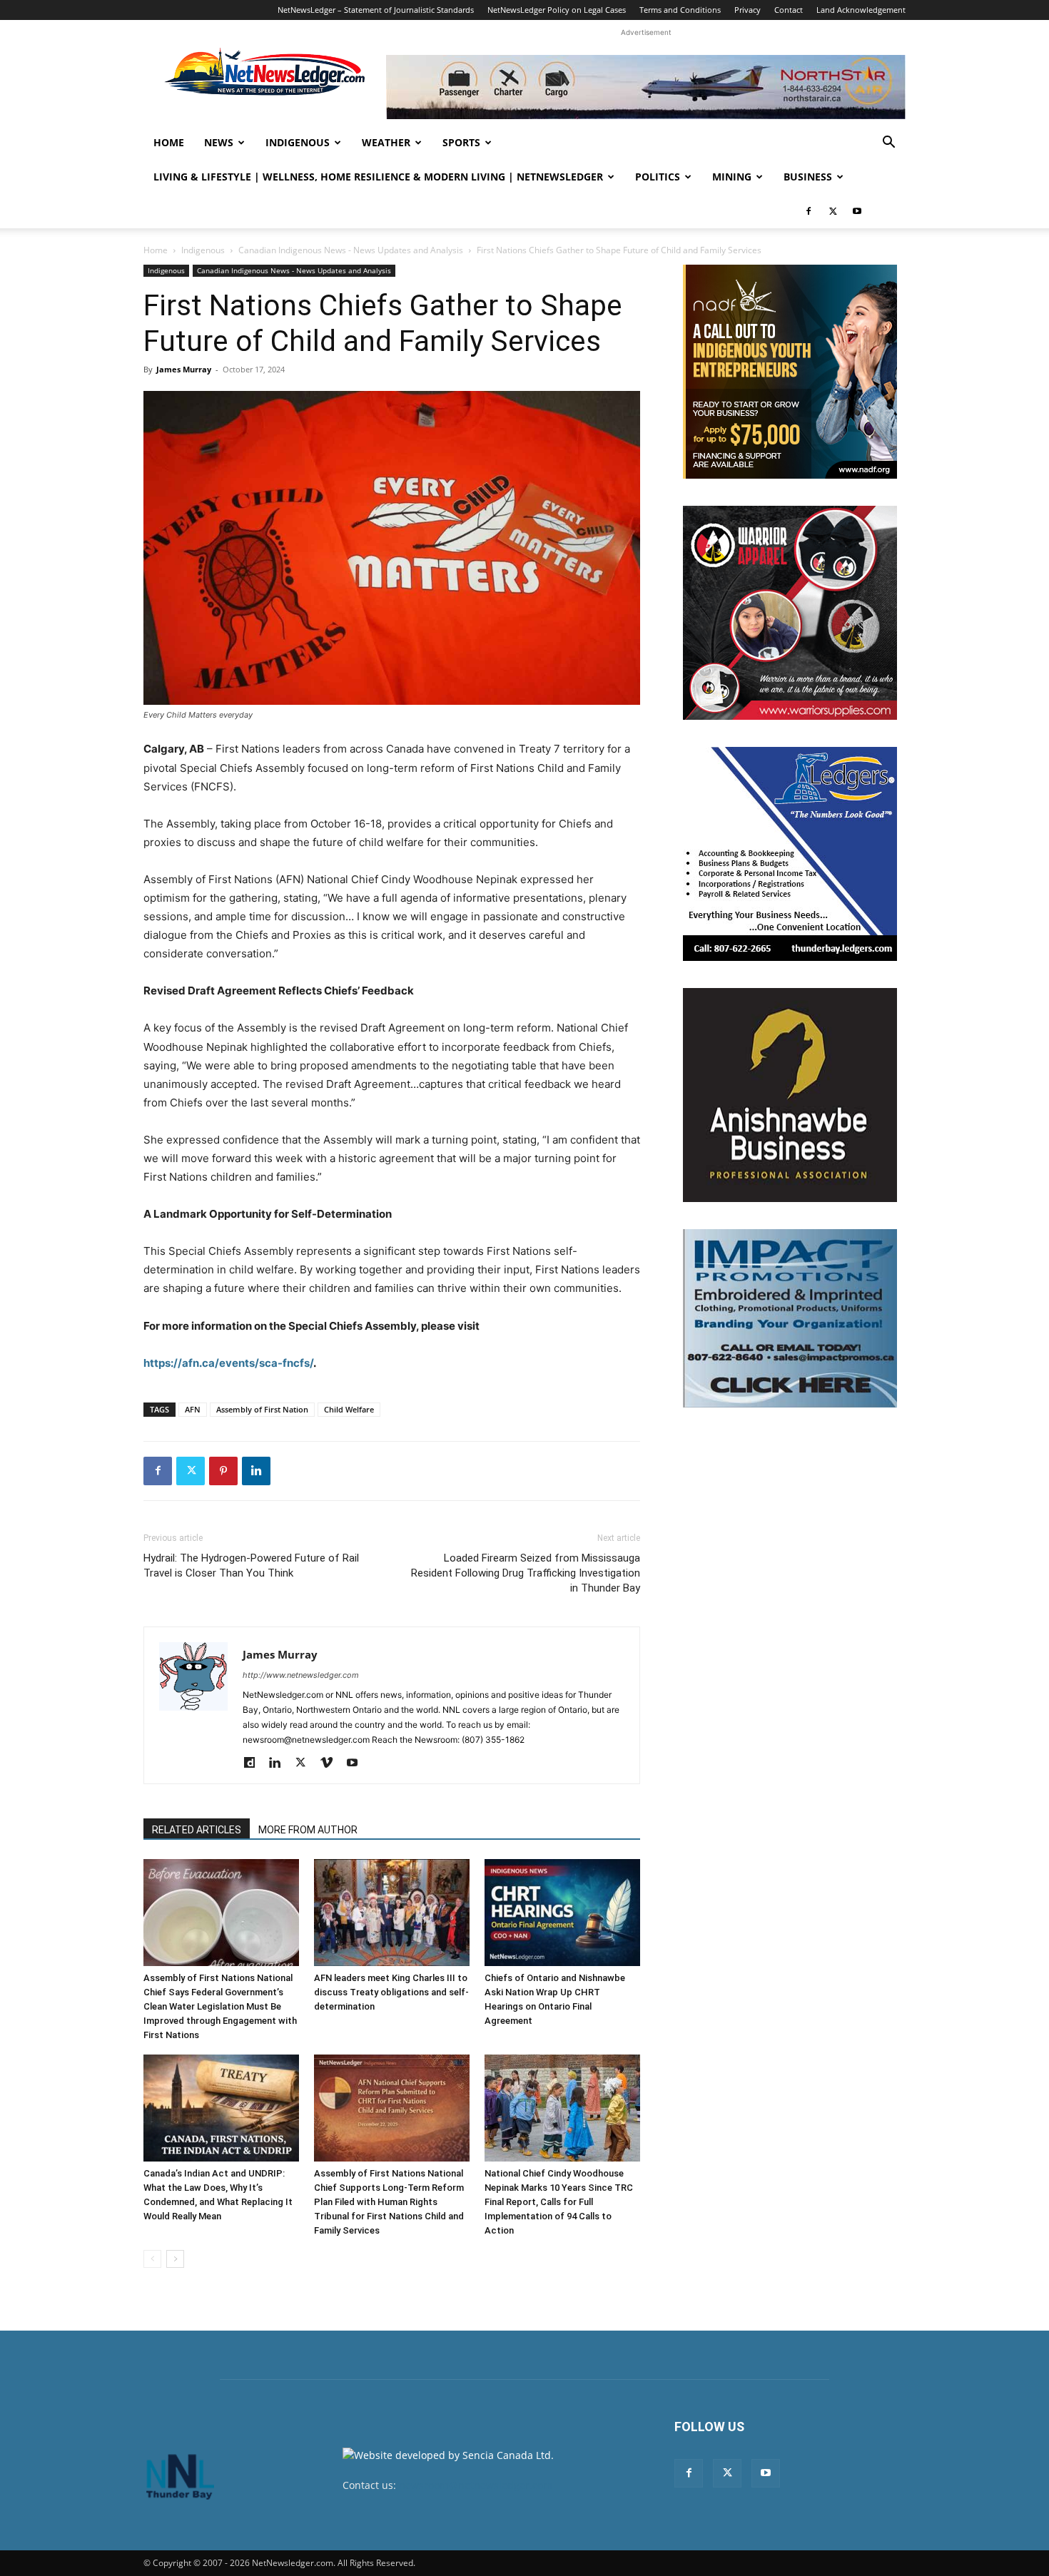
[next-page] (175, 2259)
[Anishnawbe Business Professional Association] (790, 1095)
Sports (461, 142)
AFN (193, 1409)
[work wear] (790, 613)
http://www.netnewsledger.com (301, 1675)
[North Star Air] (646, 87)
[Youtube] (857, 211)
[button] (888, 144)
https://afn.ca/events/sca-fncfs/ (228, 1363)
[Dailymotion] (254, 1763)
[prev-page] (152, 2259)
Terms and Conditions (680, 10)
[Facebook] (809, 211)
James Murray (184, 369)
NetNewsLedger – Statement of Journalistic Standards (376, 10)
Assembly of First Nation (262, 1409)
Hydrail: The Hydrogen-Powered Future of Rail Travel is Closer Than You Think (251, 1566)
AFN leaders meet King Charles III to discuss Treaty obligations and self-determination (391, 1992)
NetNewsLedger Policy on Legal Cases (557, 10)
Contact (789, 10)
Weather (386, 142)
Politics (658, 177)
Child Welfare (349, 1409)
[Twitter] (833, 211)
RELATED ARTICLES (197, 1830)
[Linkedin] (256, 1471)
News (219, 142)
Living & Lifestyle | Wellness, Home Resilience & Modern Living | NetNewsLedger (378, 177)
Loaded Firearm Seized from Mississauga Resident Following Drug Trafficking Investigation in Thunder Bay (526, 1573)
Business (808, 177)
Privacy (748, 10)
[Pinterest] (223, 1471)
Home (169, 142)
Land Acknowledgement (861, 10)
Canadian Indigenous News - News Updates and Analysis (351, 250)
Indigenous (298, 142)
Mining (732, 177)
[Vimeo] (331, 1763)
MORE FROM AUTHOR (308, 1830)
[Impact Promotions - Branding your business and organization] (790, 1318)
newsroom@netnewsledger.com (476, 2485)
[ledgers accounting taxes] (790, 854)
